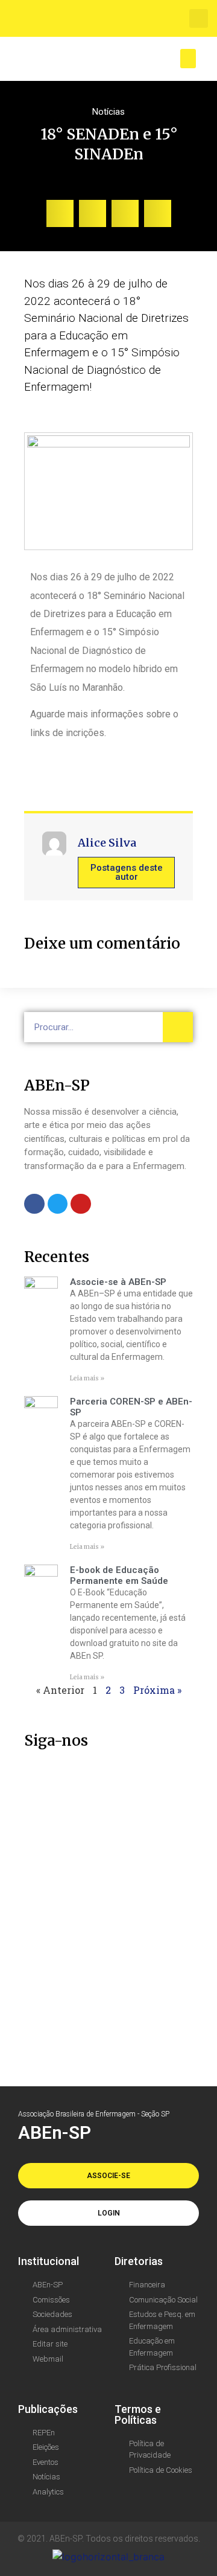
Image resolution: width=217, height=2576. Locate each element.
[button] (199, 18)
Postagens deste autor (127, 872)
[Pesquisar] (178, 1027)
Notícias (108, 112)
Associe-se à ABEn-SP (118, 1282)
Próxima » (157, 1690)
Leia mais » (87, 1378)
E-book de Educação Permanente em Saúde (119, 1575)
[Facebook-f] (34, 1204)
